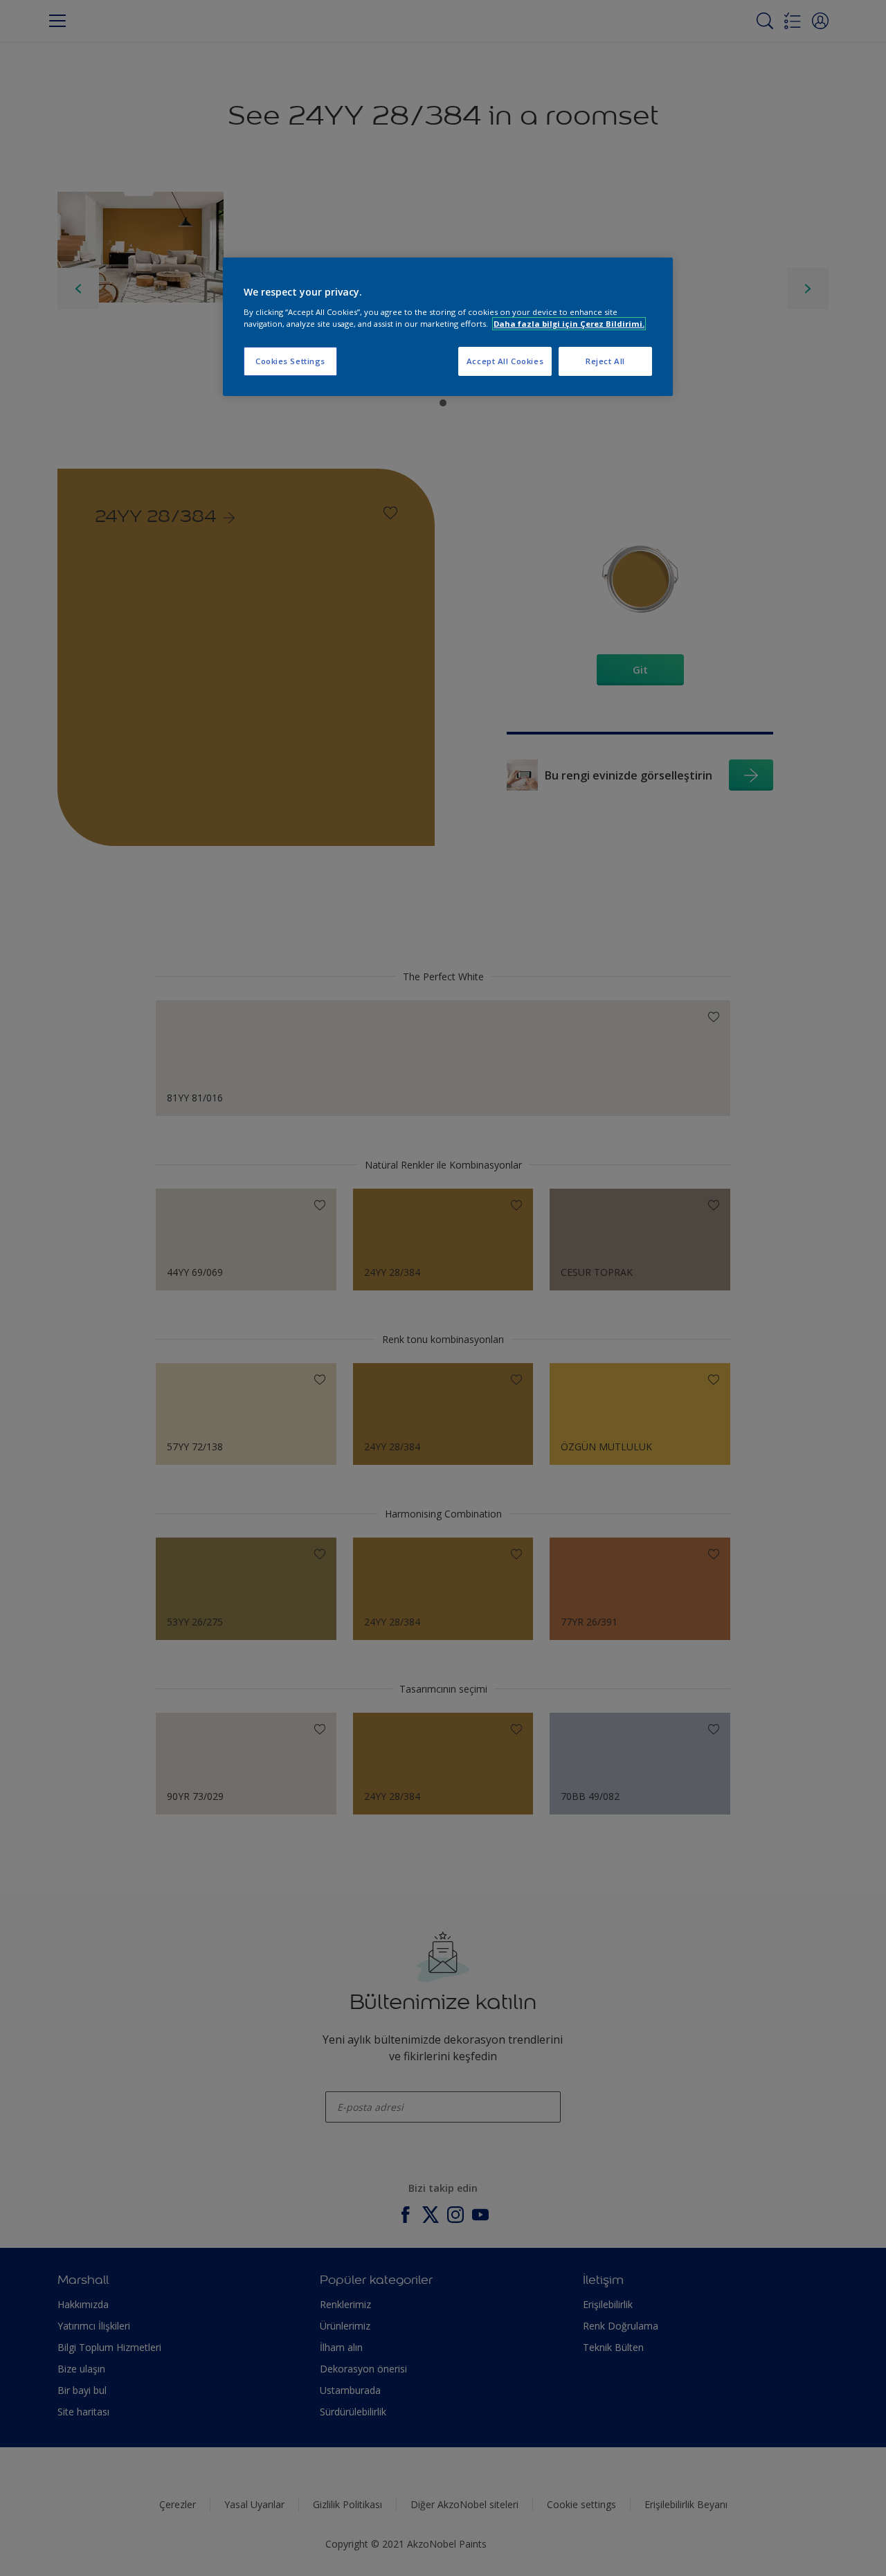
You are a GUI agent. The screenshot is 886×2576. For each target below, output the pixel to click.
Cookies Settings (290, 361)
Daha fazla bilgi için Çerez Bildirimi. (569, 324)
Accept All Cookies (505, 361)
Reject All (605, 361)
